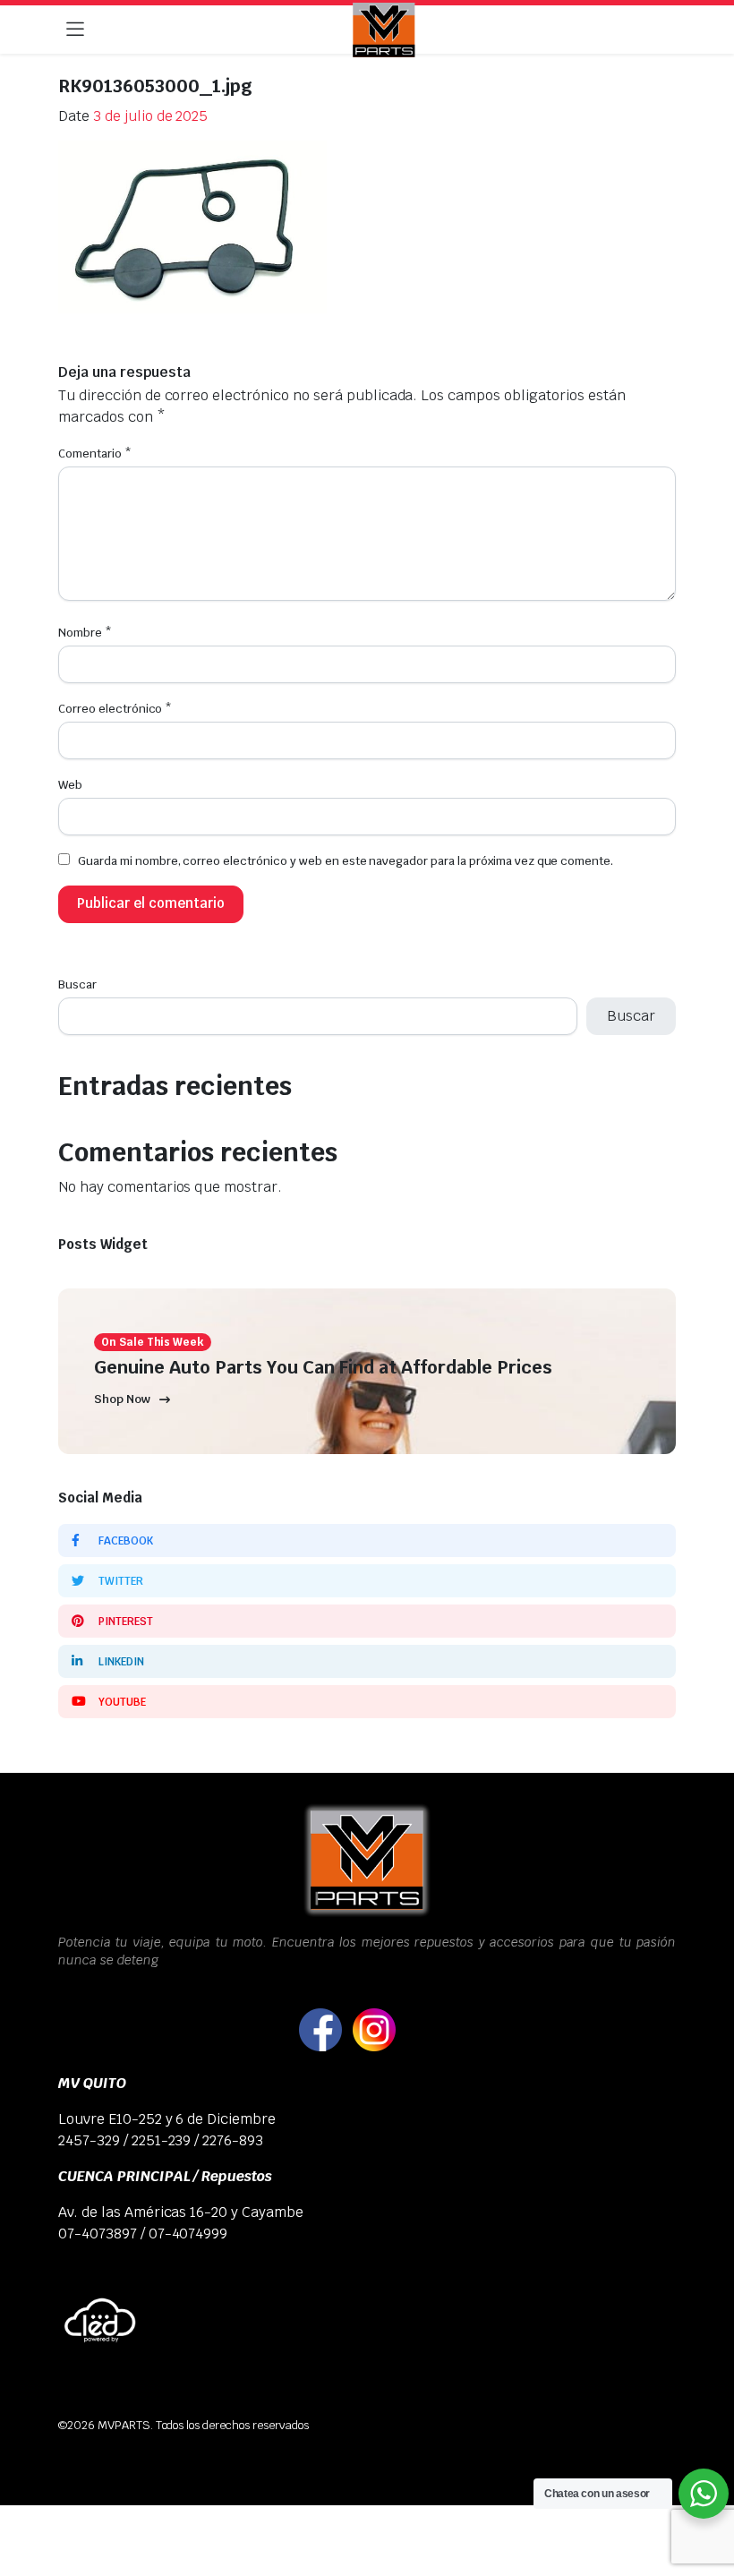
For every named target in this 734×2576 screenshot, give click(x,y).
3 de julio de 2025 (150, 116)
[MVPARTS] (384, 30)
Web (70, 785)
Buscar (77, 984)
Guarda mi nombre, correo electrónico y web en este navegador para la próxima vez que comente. (346, 861)
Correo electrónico (115, 709)
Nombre (85, 633)
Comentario (95, 454)
